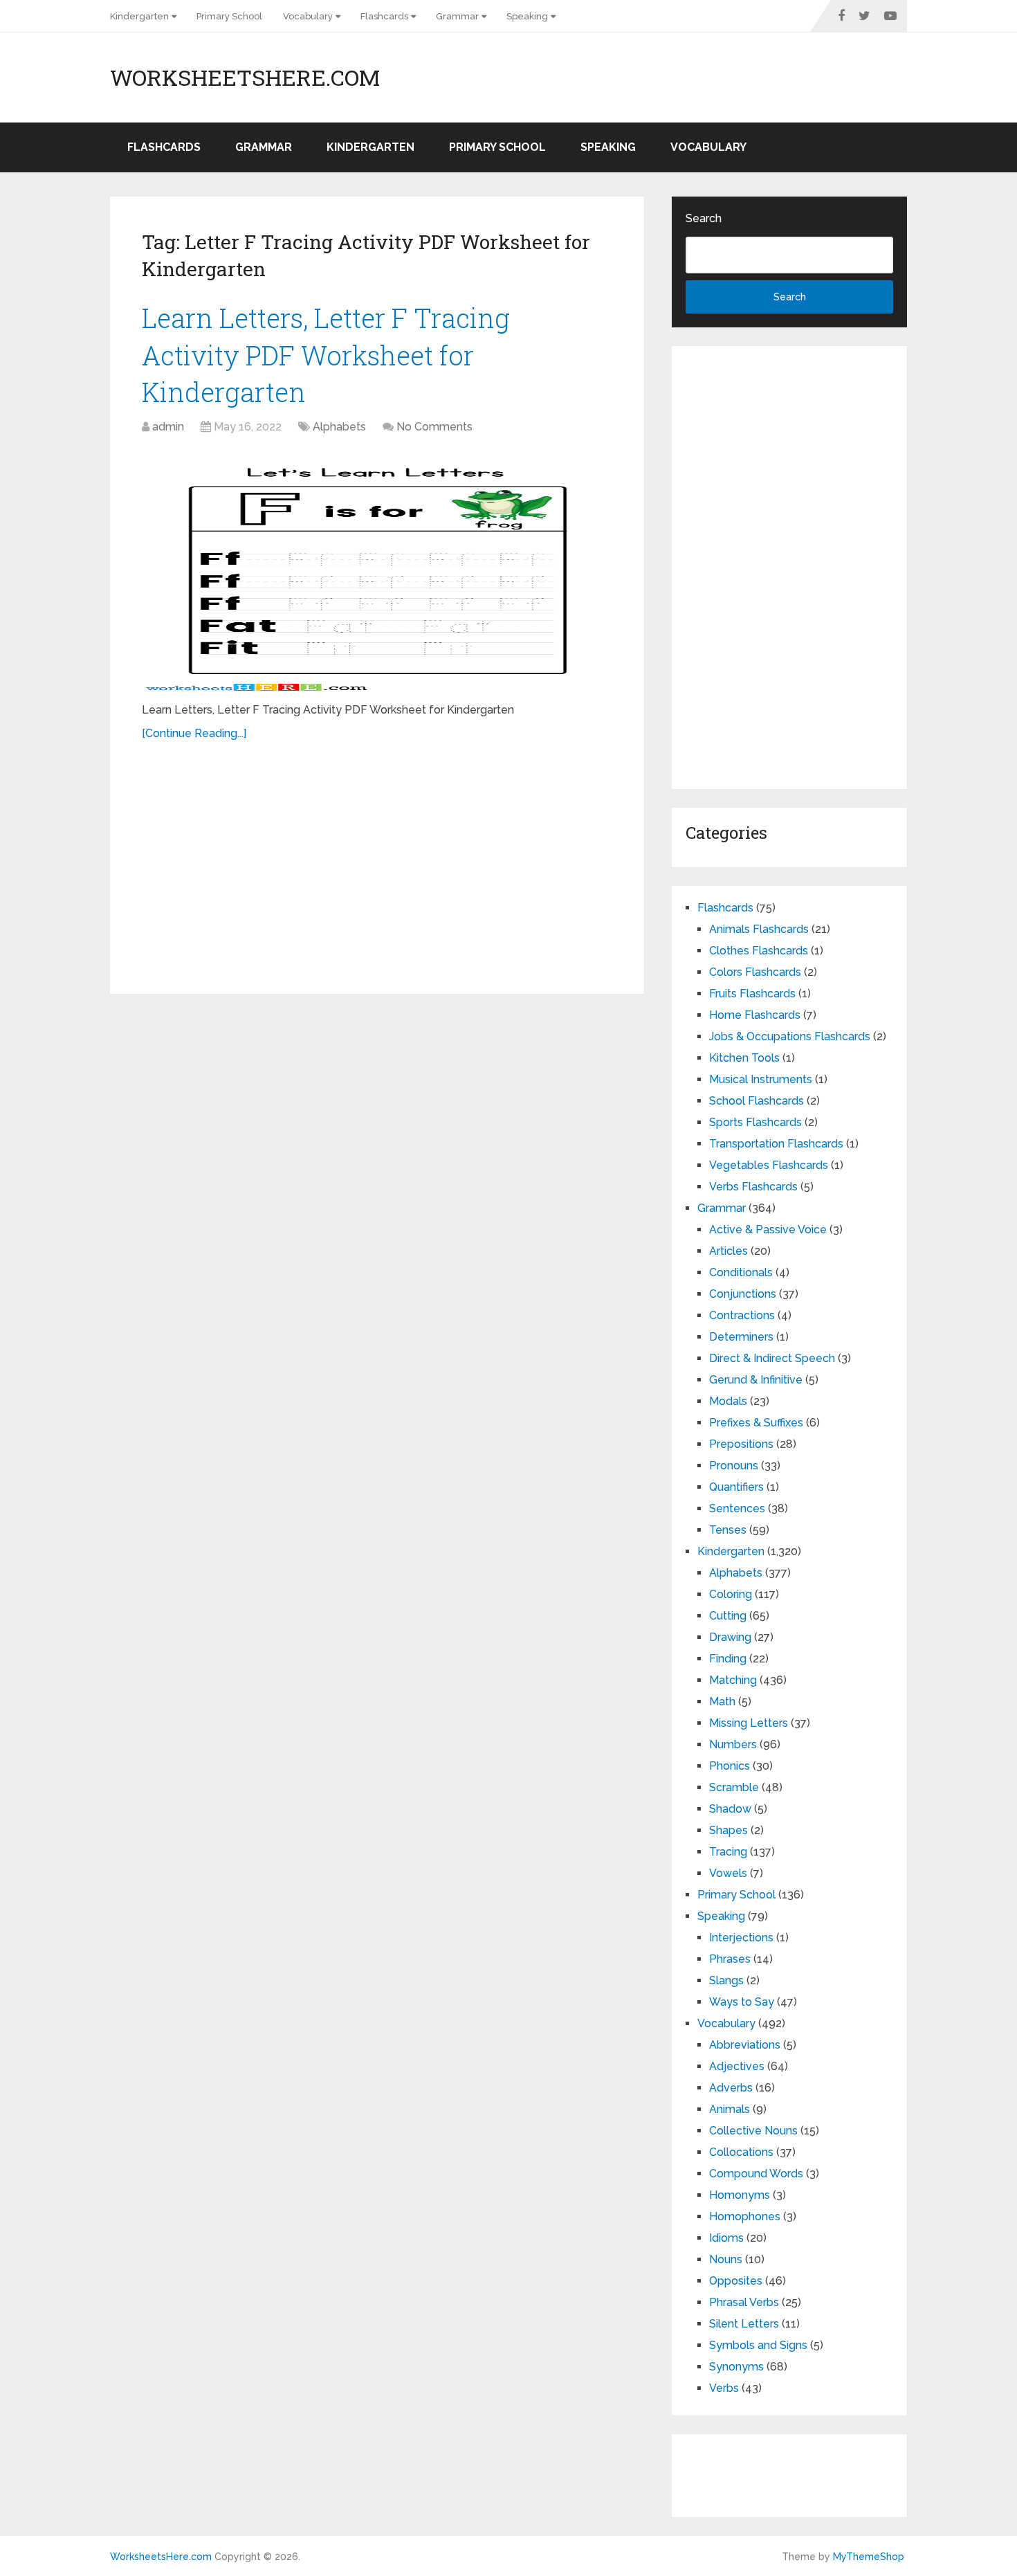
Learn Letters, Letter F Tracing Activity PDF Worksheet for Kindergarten (326, 354)
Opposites (736, 2281)
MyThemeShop (869, 2557)
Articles (729, 1251)
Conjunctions (743, 1294)
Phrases (730, 1959)
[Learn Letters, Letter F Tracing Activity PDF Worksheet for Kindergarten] (377, 570)
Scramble (734, 1787)
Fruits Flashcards (752, 994)
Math (722, 1702)
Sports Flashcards (755, 1122)
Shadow (730, 1809)
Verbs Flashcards (753, 1187)
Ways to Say (742, 2002)
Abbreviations (745, 2045)
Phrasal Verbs (744, 2302)
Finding (728, 1659)
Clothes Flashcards (759, 951)
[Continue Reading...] (194, 733)
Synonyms (736, 2367)
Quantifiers (736, 1487)
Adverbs (731, 2088)
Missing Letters (749, 1723)
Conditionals (741, 1272)
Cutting (728, 1616)
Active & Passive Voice (768, 1230)
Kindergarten (139, 16)
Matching (733, 1680)
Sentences (737, 1508)
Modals (728, 1401)
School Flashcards (757, 1101)
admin (168, 427)
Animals (730, 2109)
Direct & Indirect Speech (772, 1358)
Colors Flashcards (755, 972)
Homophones (745, 2216)
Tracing (728, 1852)
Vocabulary (308, 16)
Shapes (729, 1830)
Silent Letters (744, 2324)
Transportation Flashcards (776, 1144)
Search (704, 218)
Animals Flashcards (759, 929)
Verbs (724, 2388)
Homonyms (740, 2195)
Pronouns (734, 1466)
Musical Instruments (761, 1079)
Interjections (741, 1938)
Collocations (741, 2152)
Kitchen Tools (744, 1058)
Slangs (726, 1980)
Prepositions (741, 1444)
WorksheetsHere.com (245, 78)
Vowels (728, 1873)
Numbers (733, 1744)
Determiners (741, 1337)
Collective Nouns (753, 2131)
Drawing (730, 1637)
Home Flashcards (755, 1015)
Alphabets (339, 427)
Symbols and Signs (758, 2345)
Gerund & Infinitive (756, 1380)
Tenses (728, 1530)
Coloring (731, 1594)
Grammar (457, 16)
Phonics (730, 1766)
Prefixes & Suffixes (756, 1423)
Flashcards (384, 16)
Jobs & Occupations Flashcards (790, 1036)
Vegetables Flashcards (769, 1165)
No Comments (434, 427)
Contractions (742, 1315)
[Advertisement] (377, 860)
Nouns (726, 2259)
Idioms (726, 2238)
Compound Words (756, 2174)
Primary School (229, 16)
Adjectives (737, 2066)
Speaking (527, 16)
